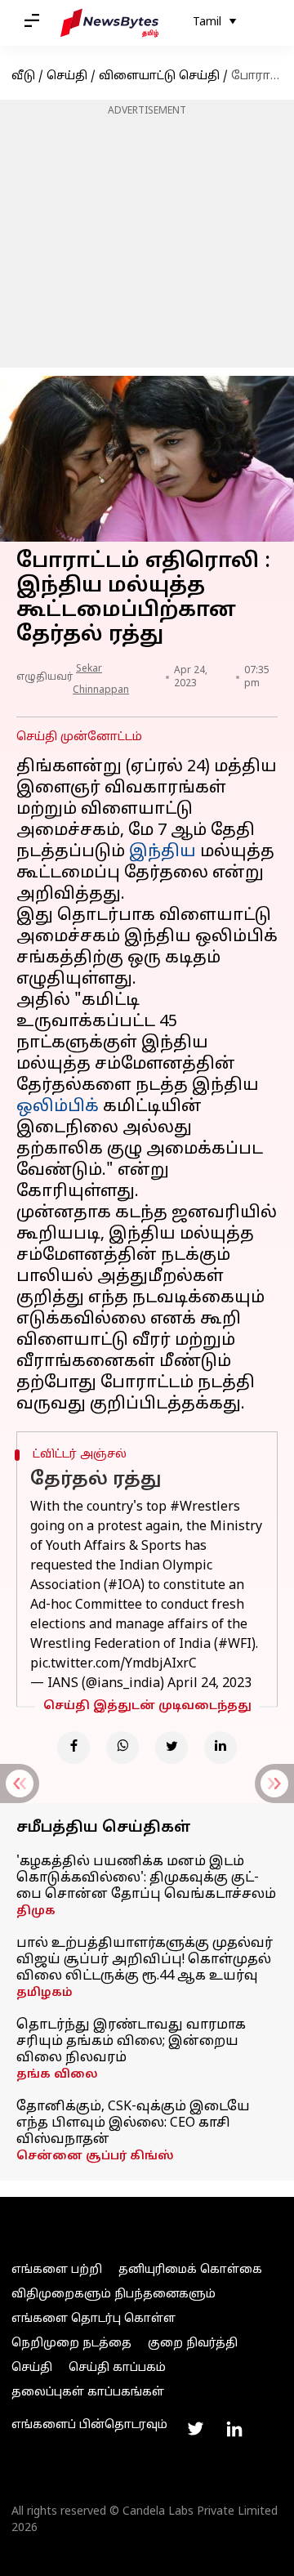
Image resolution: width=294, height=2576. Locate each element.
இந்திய (163, 852)
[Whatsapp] (122, 1748)
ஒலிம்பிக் (58, 1107)
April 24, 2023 (209, 1684)
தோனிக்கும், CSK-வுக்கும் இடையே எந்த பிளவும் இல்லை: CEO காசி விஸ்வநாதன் (133, 2123)
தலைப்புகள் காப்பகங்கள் (88, 2393)
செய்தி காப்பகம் (117, 2368)
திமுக (36, 1911)
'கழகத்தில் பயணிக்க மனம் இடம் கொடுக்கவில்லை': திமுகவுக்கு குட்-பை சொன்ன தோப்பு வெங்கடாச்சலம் (146, 1878)
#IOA (124, 1586)
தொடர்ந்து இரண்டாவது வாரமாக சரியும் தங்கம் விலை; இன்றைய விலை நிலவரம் (131, 2042)
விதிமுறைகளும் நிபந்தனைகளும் (114, 2295)
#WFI (235, 1645)
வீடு (23, 76)
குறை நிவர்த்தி (193, 2344)
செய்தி (67, 76)
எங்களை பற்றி (57, 2270)
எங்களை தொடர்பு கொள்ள (94, 2319)
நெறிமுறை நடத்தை (71, 2344)
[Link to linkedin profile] (234, 2429)
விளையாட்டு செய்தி (159, 76)
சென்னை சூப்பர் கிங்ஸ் (95, 2156)
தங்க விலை (57, 2075)
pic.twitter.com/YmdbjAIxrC (114, 1664)
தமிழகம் (45, 1993)
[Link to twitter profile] (195, 2429)
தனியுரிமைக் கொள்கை (190, 2270)
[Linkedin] (220, 1748)
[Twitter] (171, 1748)
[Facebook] (73, 1748)
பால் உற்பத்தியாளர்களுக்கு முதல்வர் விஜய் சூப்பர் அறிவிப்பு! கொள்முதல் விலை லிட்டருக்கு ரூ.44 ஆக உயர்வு (145, 1960)
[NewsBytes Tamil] (109, 23)
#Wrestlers (205, 1507)
